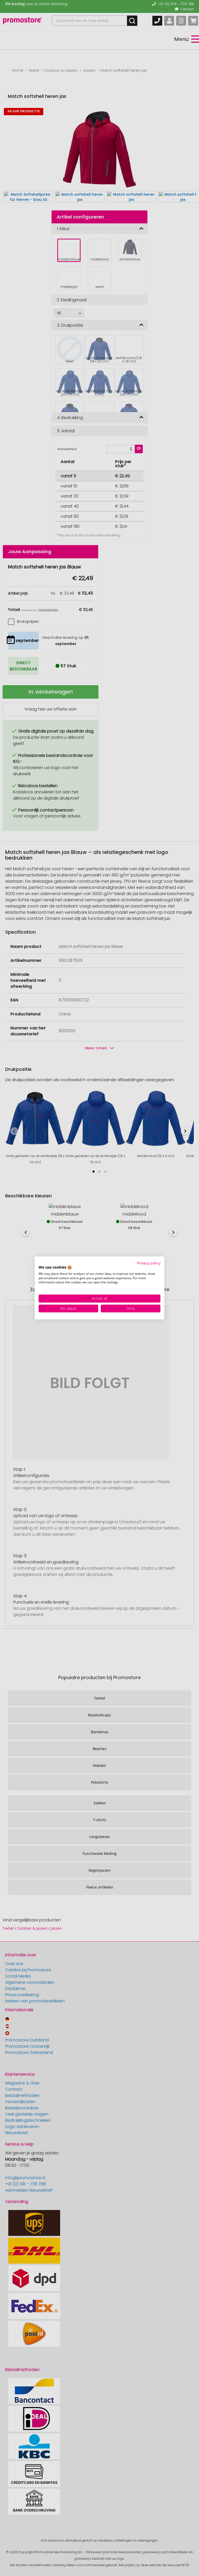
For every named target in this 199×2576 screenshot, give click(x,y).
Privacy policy (149, 1263)
